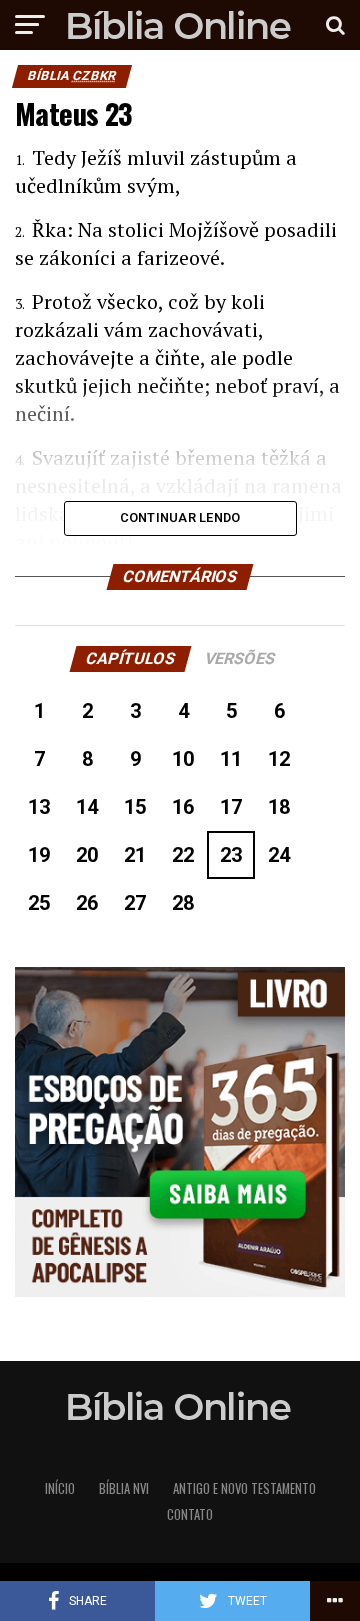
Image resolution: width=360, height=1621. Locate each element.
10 (183, 759)
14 (87, 807)
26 (87, 903)
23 (231, 855)
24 (279, 855)
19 (39, 855)
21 (135, 855)
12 (279, 759)
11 (231, 759)
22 (183, 855)
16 (183, 807)
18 (279, 807)
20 (87, 855)
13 (39, 807)
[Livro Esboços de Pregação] (180, 1133)
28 (183, 903)
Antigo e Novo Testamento (244, 1488)
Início (60, 1488)
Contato (190, 1514)
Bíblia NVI (124, 1488)
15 (135, 807)
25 (39, 903)
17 (231, 807)
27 (135, 903)
